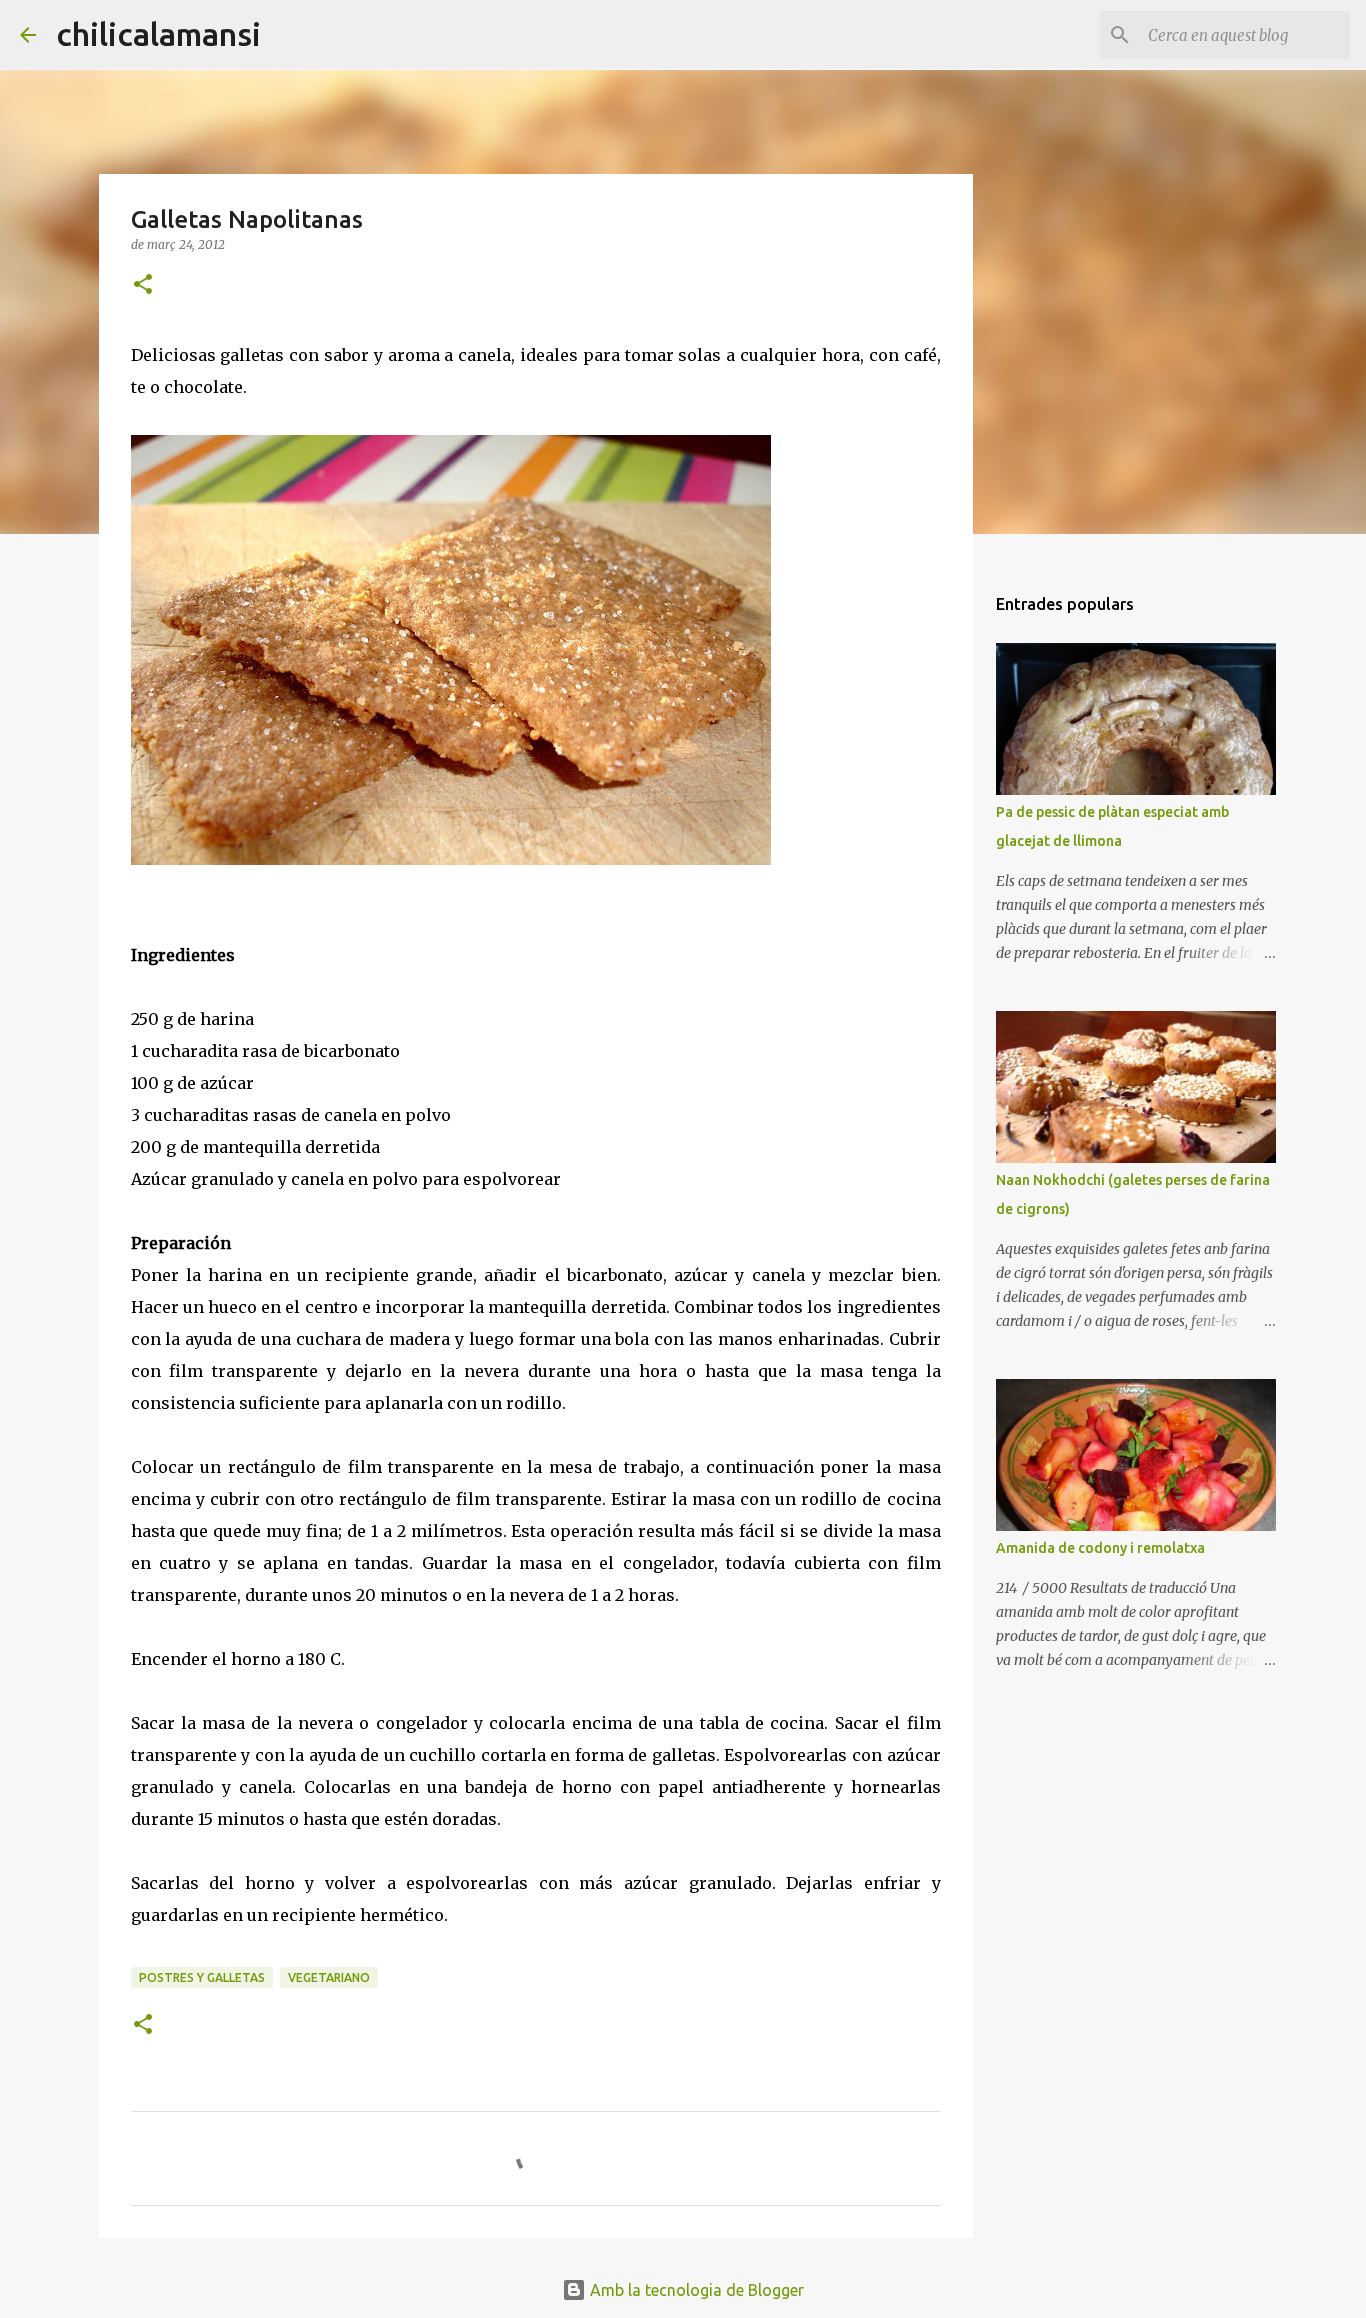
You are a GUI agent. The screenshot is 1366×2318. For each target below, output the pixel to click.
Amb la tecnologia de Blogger (695, 2290)
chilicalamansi (158, 34)
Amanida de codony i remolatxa (1100, 1548)
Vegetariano (329, 1977)
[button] (143, 285)
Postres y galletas (202, 1977)
